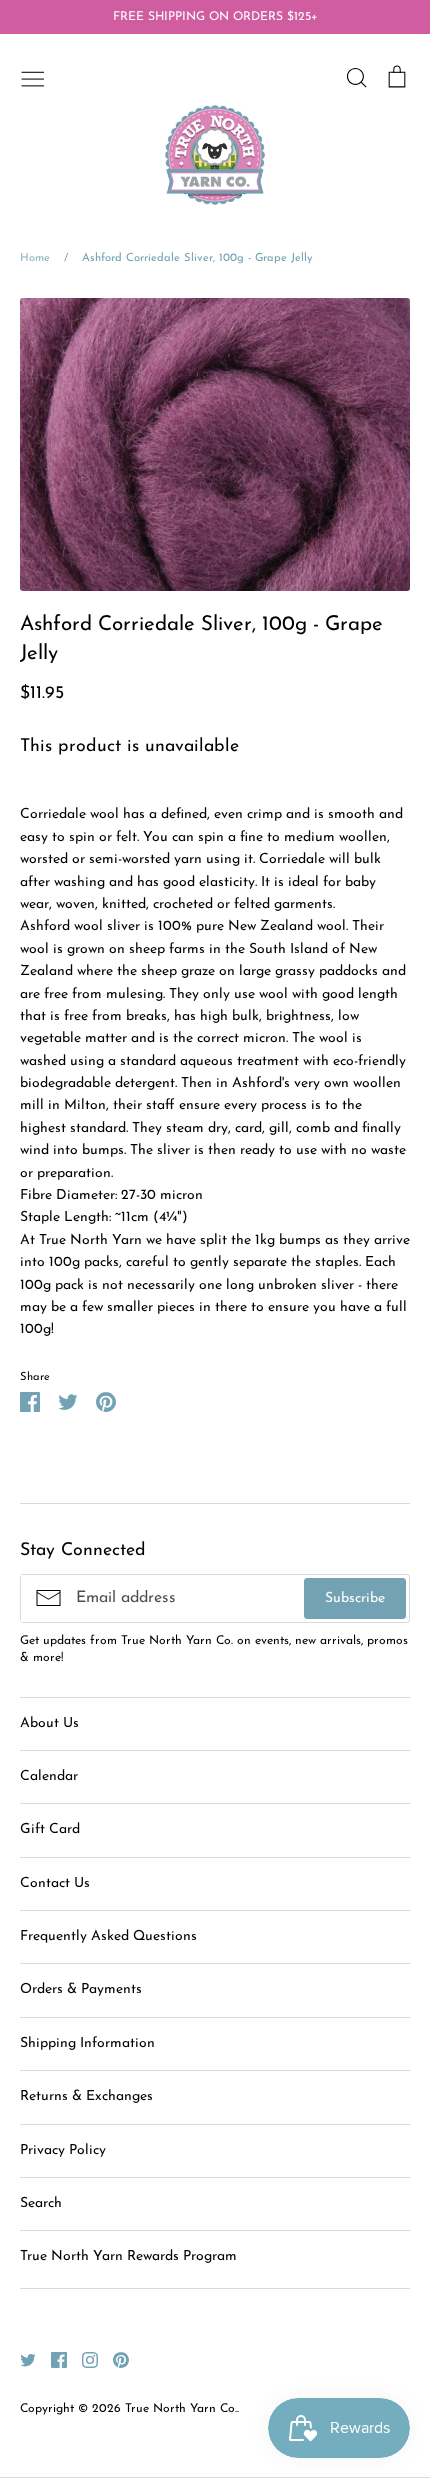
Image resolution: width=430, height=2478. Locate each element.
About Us (49, 1723)
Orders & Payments (81, 1989)
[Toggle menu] (33, 77)
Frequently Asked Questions (108, 1936)
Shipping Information (87, 2043)
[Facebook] (51, 2359)
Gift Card (50, 1829)
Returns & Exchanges (86, 2096)
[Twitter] (20, 2359)
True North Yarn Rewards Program (128, 2256)
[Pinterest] (113, 2359)
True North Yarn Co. (181, 2409)
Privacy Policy (63, 2150)
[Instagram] (82, 2359)
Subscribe (355, 1598)
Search (41, 2203)
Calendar (49, 1776)
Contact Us (55, 1883)
